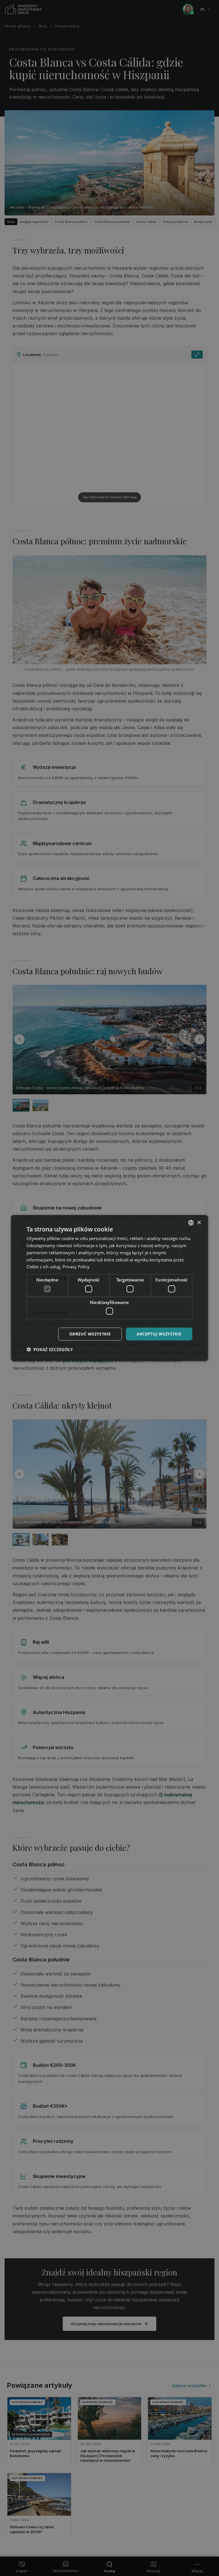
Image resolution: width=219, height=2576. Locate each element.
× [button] (199, 1222)
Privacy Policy (76, 1267)
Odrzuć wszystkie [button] (90, 1334)
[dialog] (109, 1288)
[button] (50, 1349)
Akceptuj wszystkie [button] (159, 1334)
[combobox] (191, 1223)
